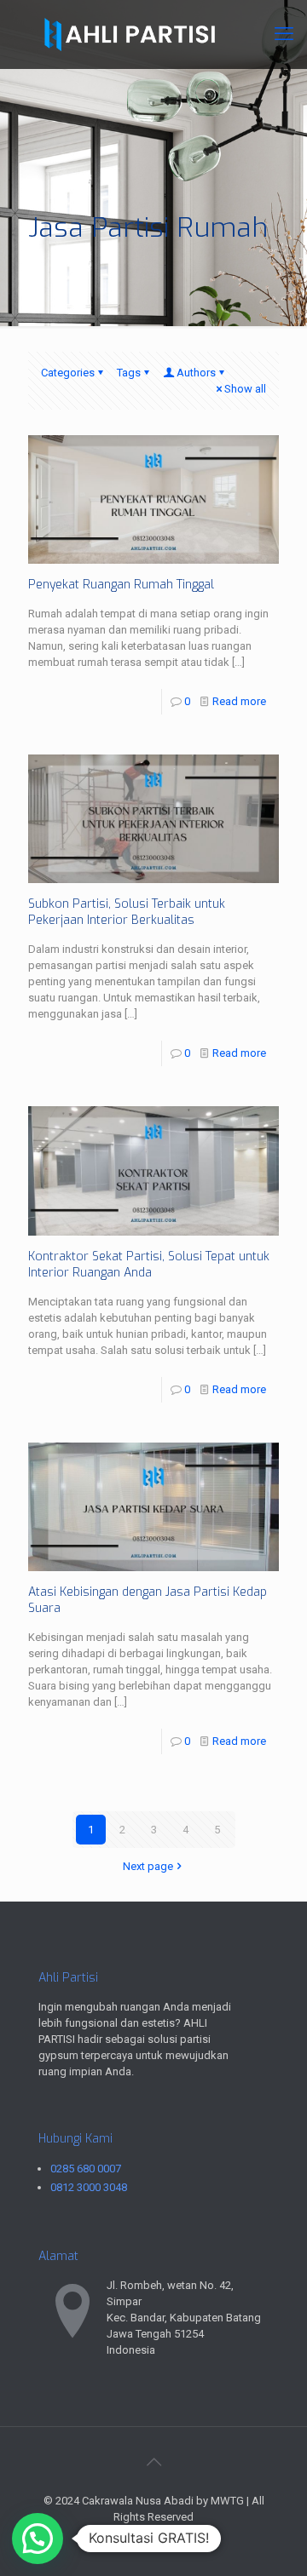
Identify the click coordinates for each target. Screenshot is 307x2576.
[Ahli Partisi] (153, 34)
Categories (68, 373)
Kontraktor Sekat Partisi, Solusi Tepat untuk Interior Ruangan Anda (149, 1265)
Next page (148, 1866)
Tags (129, 373)
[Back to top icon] (153, 2462)
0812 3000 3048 (89, 2187)
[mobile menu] (284, 34)
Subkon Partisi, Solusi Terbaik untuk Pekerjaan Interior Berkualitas (127, 912)
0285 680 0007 (86, 2169)
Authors (196, 373)
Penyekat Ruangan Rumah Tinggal (121, 585)
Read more (239, 701)
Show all (245, 389)
